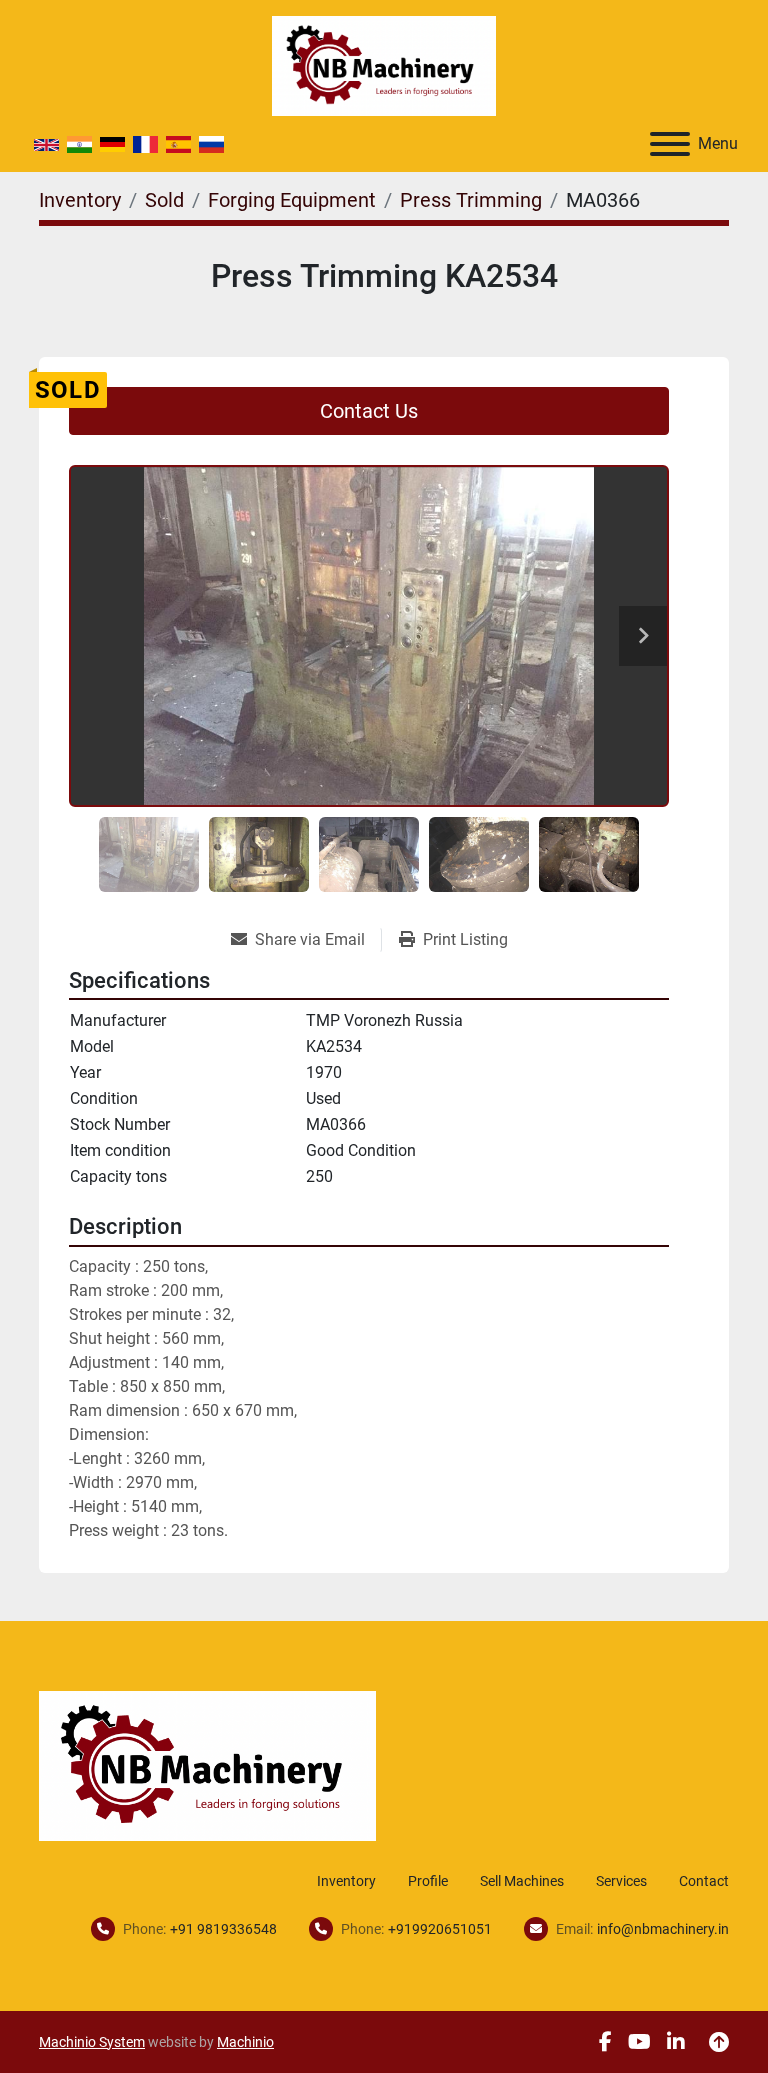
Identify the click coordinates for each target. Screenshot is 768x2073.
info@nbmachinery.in (663, 1929)
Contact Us (369, 411)
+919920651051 (440, 1929)
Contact (704, 1881)
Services (621, 1881)
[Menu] (670, 144)
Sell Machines (522, 1881)
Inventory (346, 1881)
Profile (428, 1881)
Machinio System (92, 2042)
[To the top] (719, 2042)
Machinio (245, 2042)
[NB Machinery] (207, 1764)
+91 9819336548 (223, 1929)
